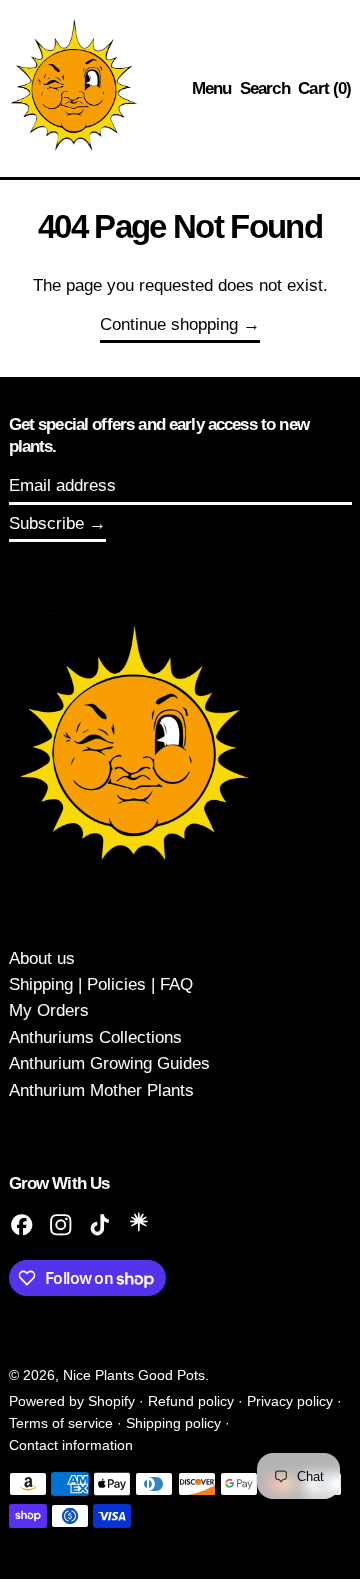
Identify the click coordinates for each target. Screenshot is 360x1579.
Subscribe (46, 523)
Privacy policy (290, 1401)
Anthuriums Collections (95, 1037)
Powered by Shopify (72, 1401)
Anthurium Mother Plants (101, 1090)
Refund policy (191, 1401)
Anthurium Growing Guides (109, 1063)
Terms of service (61, 1423)
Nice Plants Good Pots (134, 1375)
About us (42, 958)
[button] (265, 89)
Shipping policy (173, 1423)
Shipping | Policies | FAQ (101, 984)
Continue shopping (169, 324)
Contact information (71, 1445)
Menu (212, 88)
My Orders (49, 1010)
